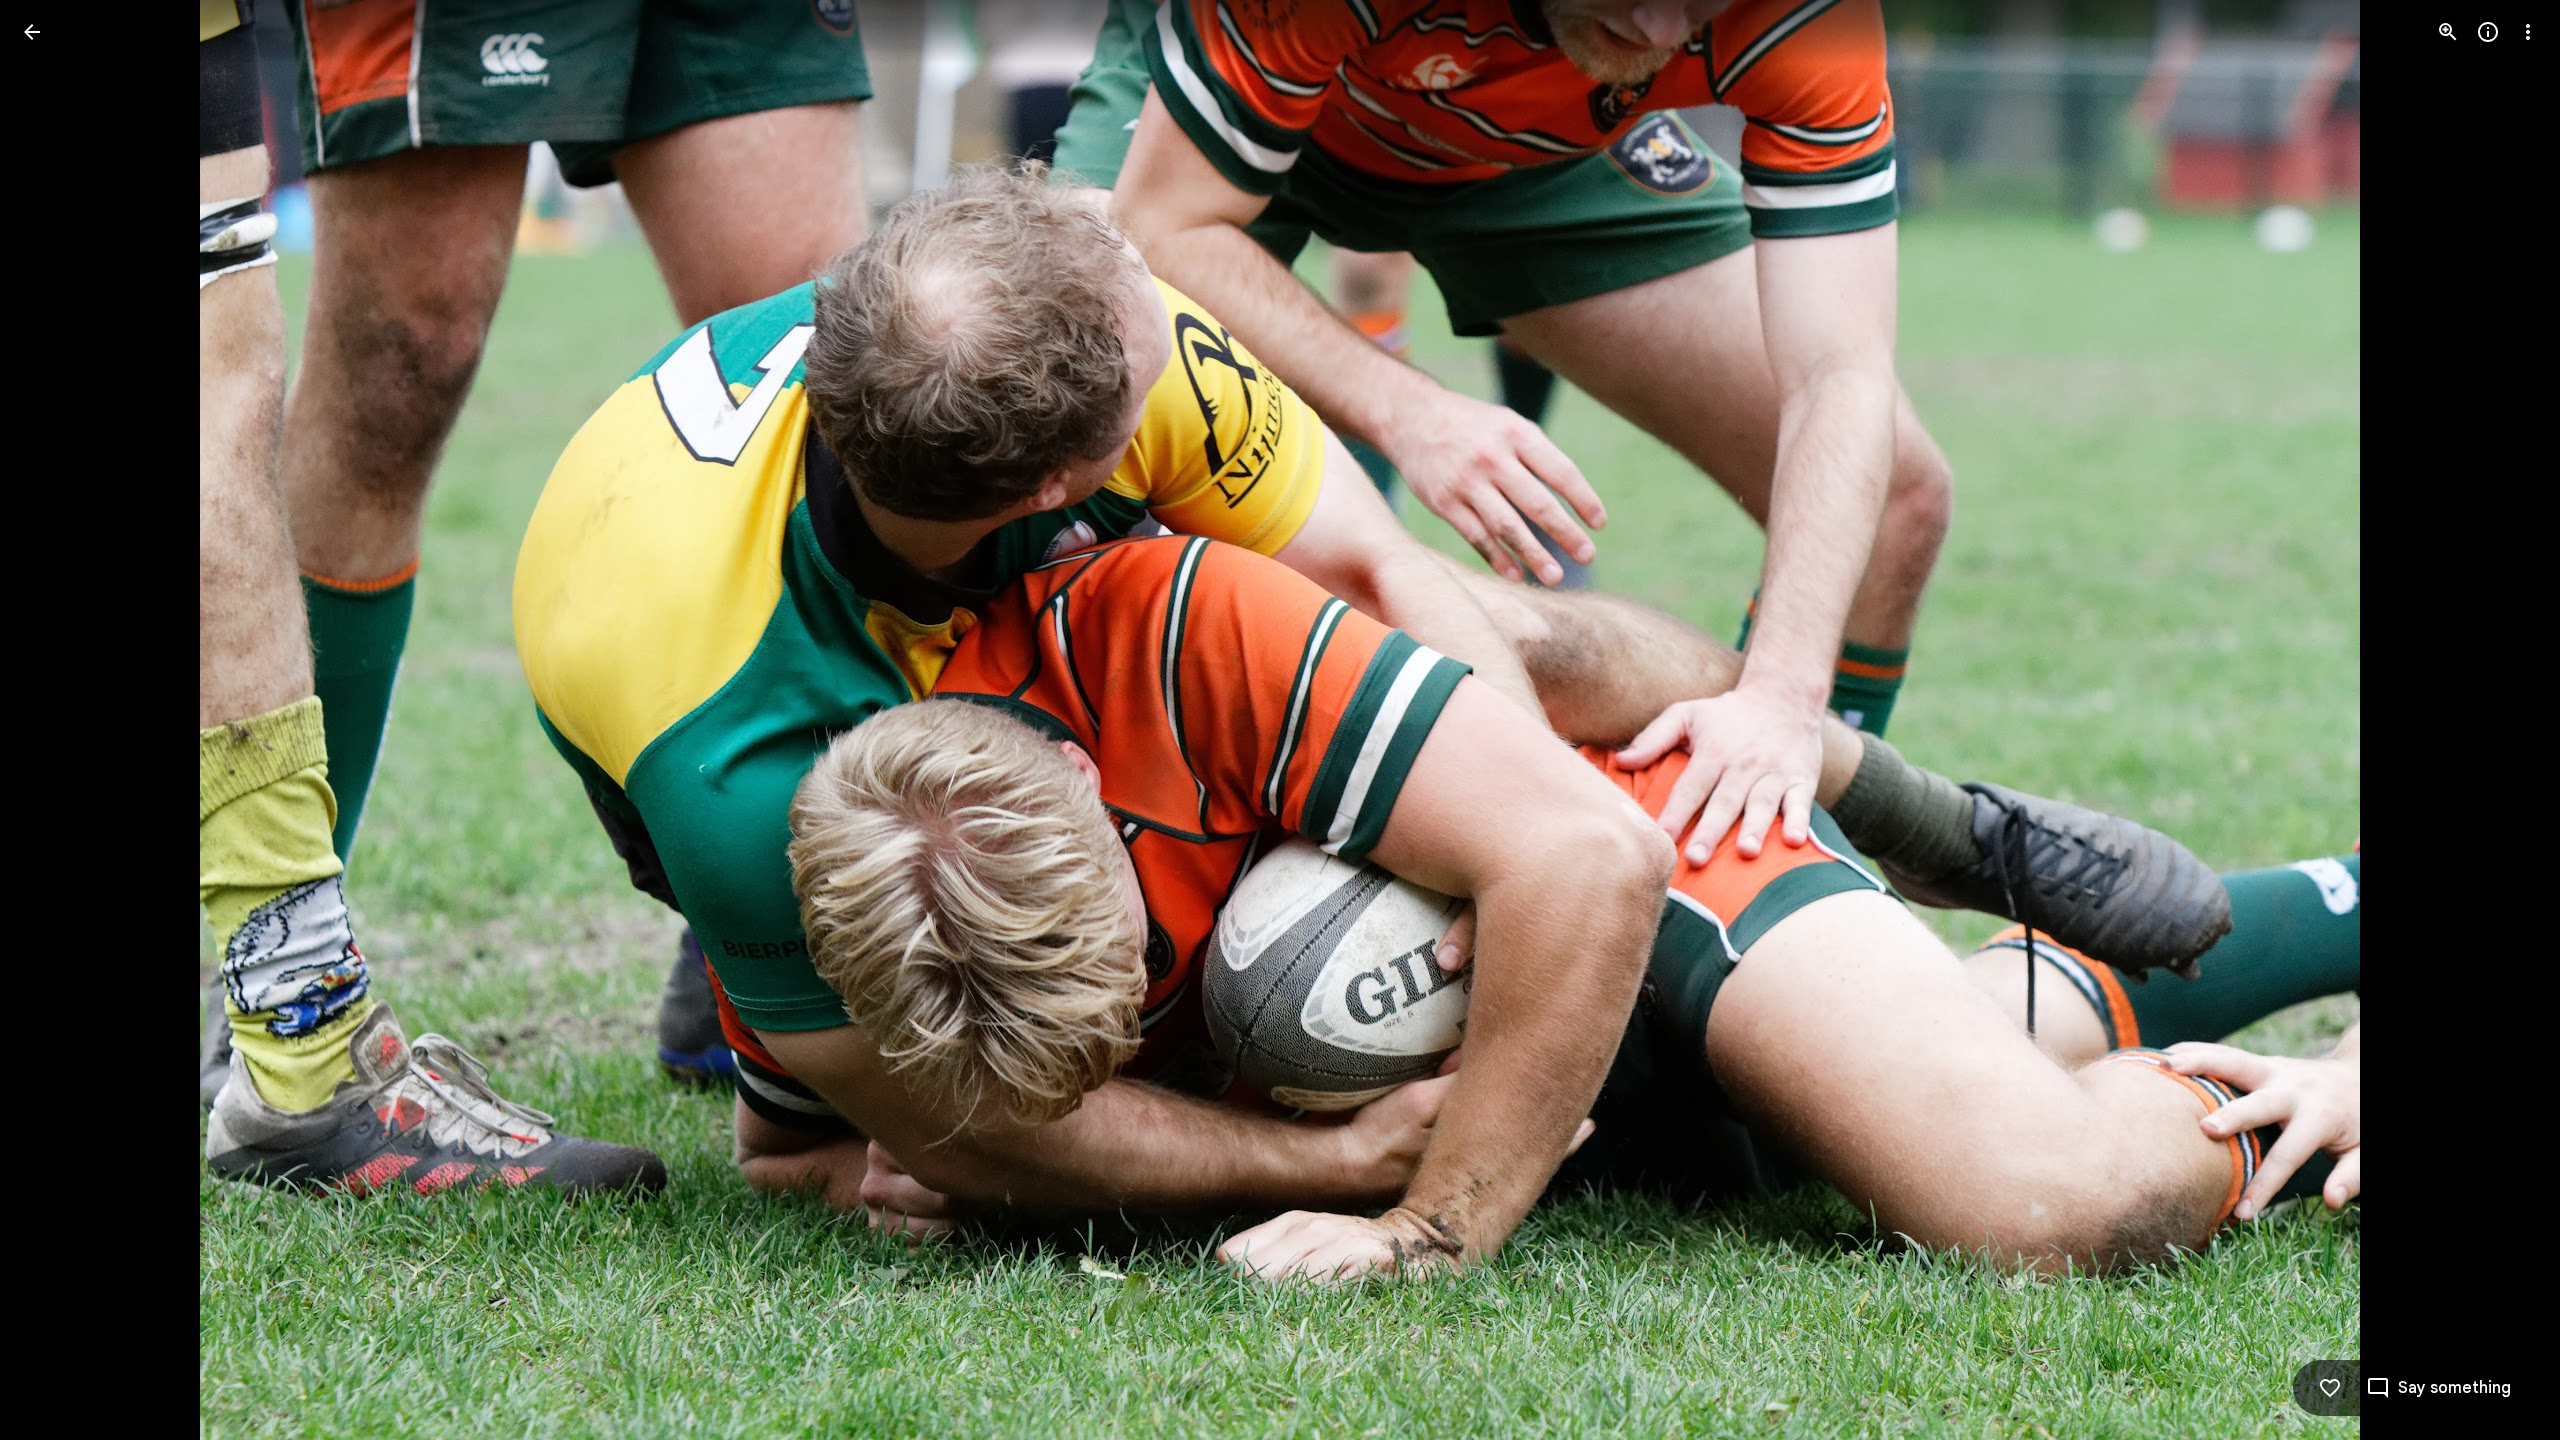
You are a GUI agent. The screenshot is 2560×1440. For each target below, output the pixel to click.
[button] (56, 720)
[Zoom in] (2448, 32)
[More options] (2528, 32)
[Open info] (2488, 32)
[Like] (2330, 1388)
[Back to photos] (32, 32)
